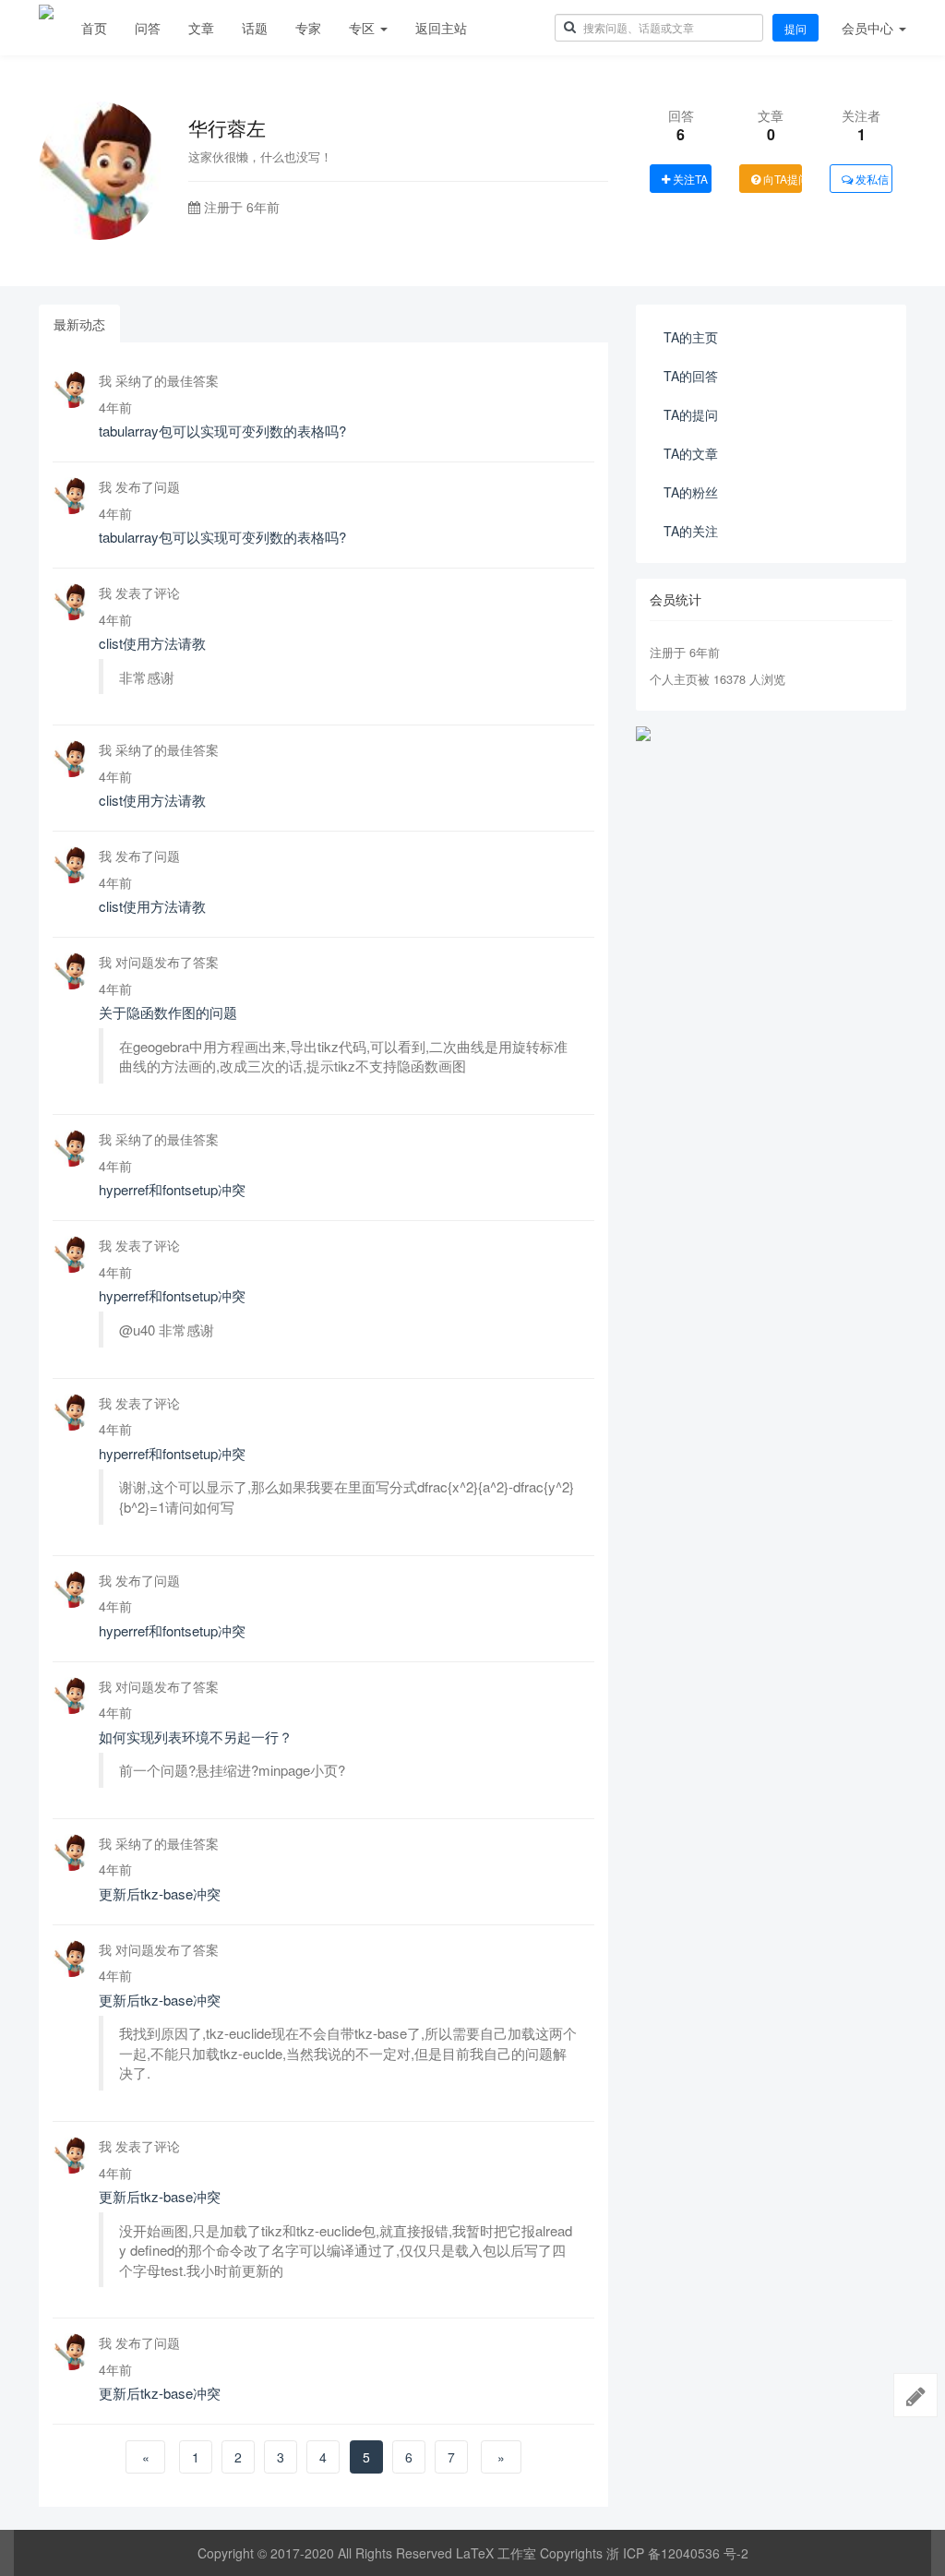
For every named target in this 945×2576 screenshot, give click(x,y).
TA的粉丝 (691, 492)
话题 (255, 28)
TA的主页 (691, 337)
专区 (364, 28)
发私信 (871, 179)
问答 (148, 28)
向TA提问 (781, 179)
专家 (308, 28)
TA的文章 (691, 453)
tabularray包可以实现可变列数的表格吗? (222, 431)
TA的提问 (691, 414)
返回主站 (441, 28)
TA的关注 (691, 531)
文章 (201, 28)
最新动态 (79, 324)
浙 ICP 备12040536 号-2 (677, 2553)
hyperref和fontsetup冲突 (172, 1189)
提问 (795, 28)
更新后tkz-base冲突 (160, 1893)
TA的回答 (691, 376)
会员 (867, 28)
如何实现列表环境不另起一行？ (196, 1737)
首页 (94, 28)
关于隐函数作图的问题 (168, 1012)
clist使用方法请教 (152, 643)
